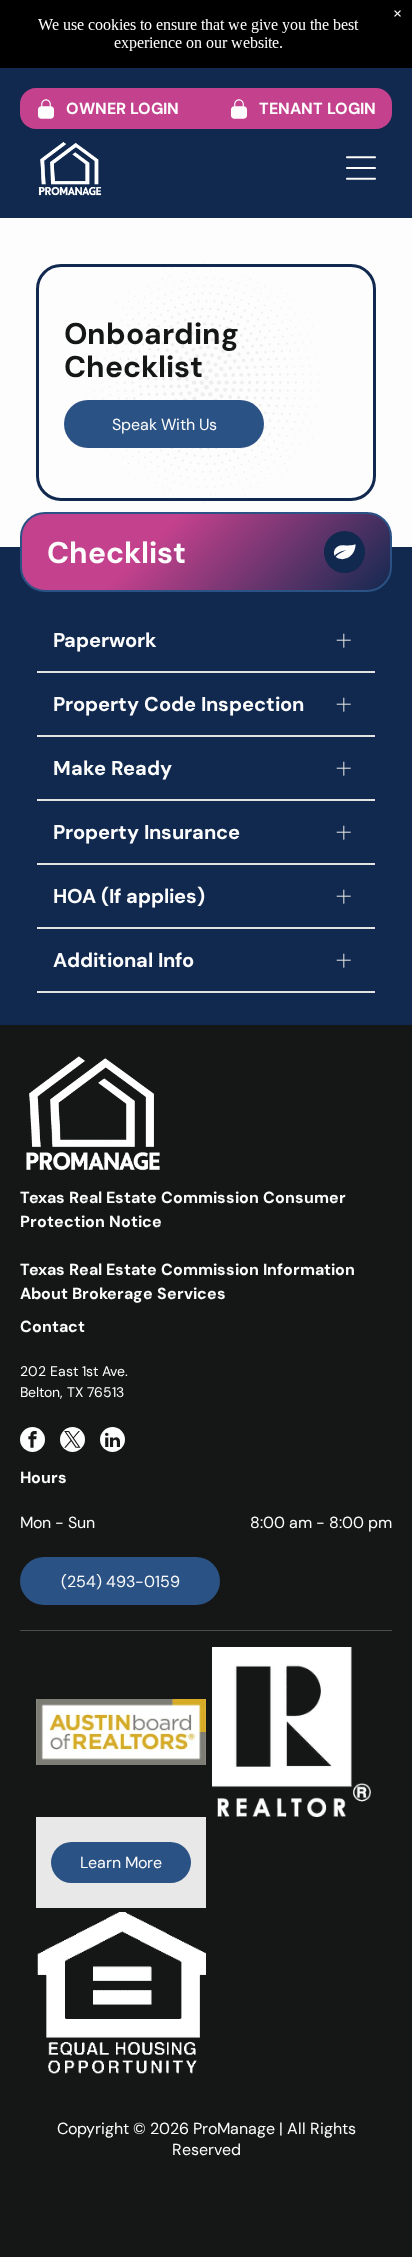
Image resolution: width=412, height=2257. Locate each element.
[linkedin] (112, 1442)
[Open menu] (361, 168)
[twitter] (72, 1442)
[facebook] (32, 1442)
